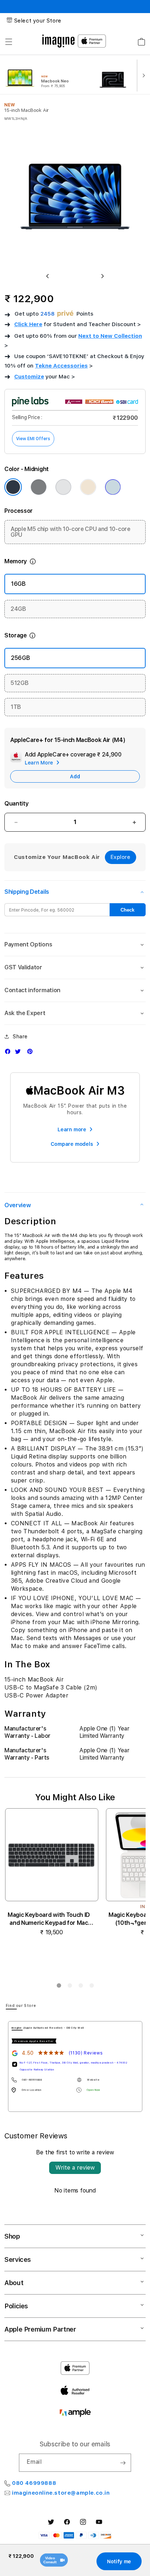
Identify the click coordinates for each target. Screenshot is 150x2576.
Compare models (72, 1144)
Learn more (72, 1129)
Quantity (16, 804)
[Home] (58, 41)
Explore (121, 857)
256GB (20, 658)
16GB (18, 584)
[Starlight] (88, 487)
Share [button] (20, 1037)
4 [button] (91, 1987)
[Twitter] (20, 1053)
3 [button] (80, 1987)
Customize (29, 377)
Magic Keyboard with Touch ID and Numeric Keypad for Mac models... (49, 1919)
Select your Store (38, 21)
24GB (18, 609)
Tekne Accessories (61, 366)
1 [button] (59, 1987)
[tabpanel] (75, 2066)
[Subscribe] (123, 2463)
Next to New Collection (110, 336)
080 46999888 (34, 2483)
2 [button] (70, 1987)
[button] (9, 42)
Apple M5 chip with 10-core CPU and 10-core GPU (70, 532)
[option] (50, 75)
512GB (19, 683)
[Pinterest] (32, 1053)
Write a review (75, 2168)
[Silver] (63, 487)
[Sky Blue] (113, 487)
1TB (16, 707)
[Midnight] (13, 487)
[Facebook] (9, 1053)
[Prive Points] (66, 314)
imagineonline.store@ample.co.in (61, 2493)
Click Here (28, 324)
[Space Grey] (39, 487)
